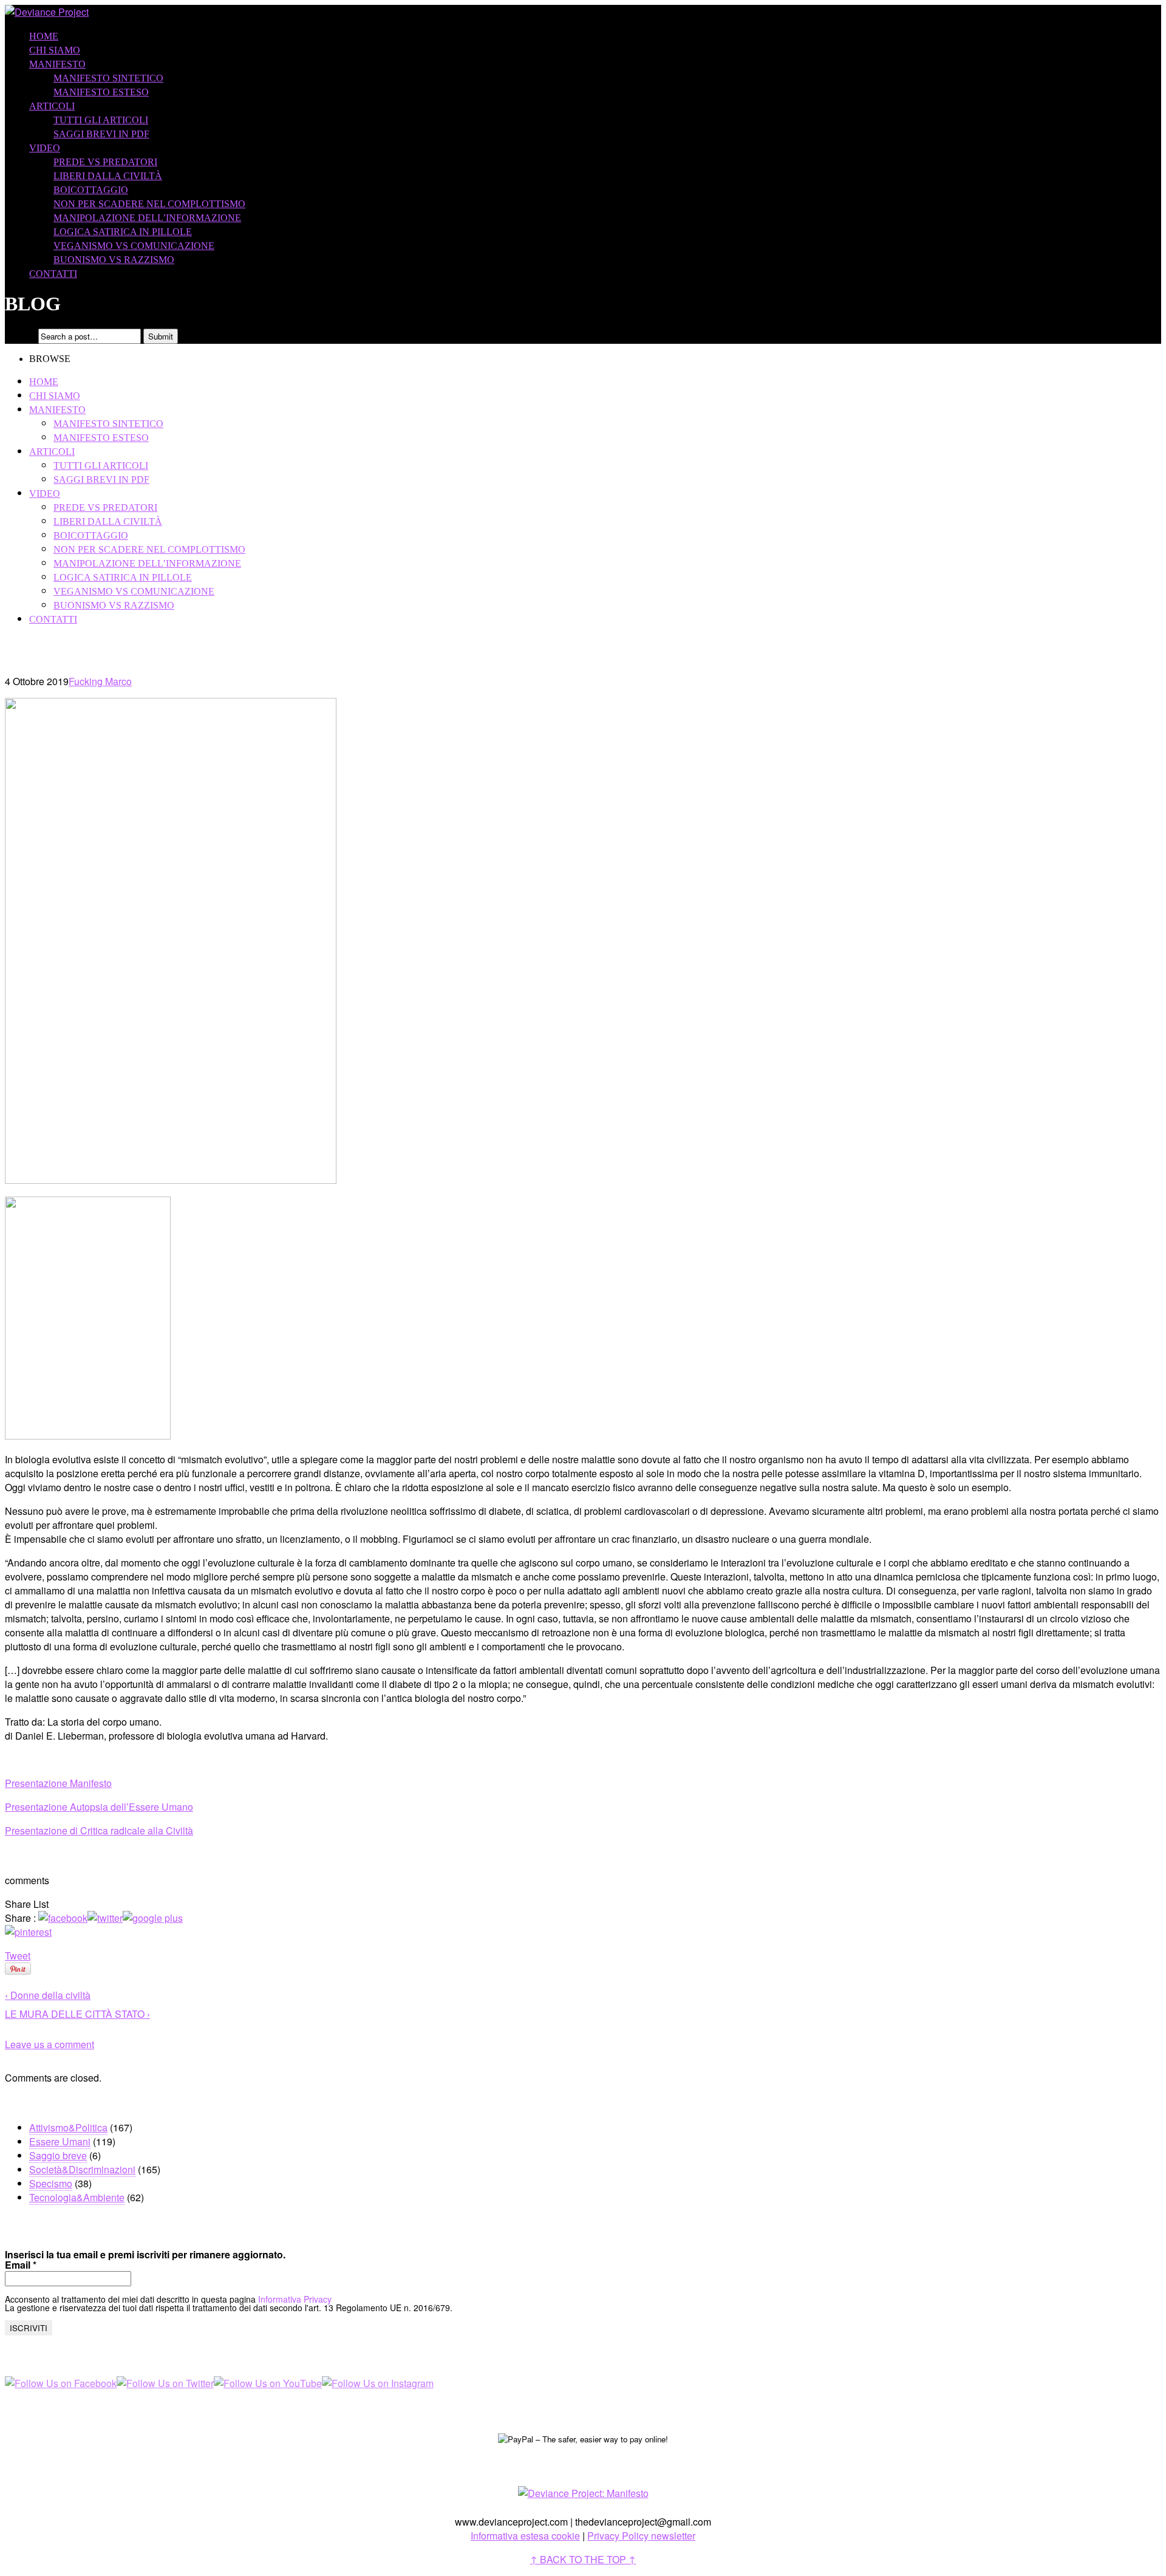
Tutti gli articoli (101, 120)
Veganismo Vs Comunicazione (134, 246)
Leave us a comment (49, 2044)
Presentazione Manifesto (58, 1783)
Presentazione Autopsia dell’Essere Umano (99, 1807)
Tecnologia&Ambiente (77, 2197)
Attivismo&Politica (68, 2127)
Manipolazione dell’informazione (147, 218)
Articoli (52, 106)
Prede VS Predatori (105, 162)
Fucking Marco (100, 681)
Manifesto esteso (101, 92)
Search (20, 336)
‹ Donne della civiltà (48, 1995)
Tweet (18, 1956)
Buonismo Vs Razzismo (114, 260)
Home (44, 36)
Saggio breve (58, 2155)
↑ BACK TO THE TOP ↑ (583, 2559)
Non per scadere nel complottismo (149, 204)
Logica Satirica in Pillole (123, 232)
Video (45, 148)
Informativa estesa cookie (525, 2536)
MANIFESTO (57, 64)
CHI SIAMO (55, 50)
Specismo (51, 2183)
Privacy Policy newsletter (641, 2536)
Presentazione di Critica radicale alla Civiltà (99, 1830)
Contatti (53, 274)
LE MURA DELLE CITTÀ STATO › (77, 2014)
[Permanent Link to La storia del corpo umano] (171, 1180)
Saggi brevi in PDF (101, 134)
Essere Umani (60, 2141)
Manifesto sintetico (108, 78)
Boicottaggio (91, 190)
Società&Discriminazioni (82, 2169)
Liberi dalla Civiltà (108, 176)
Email (21, 2265)
